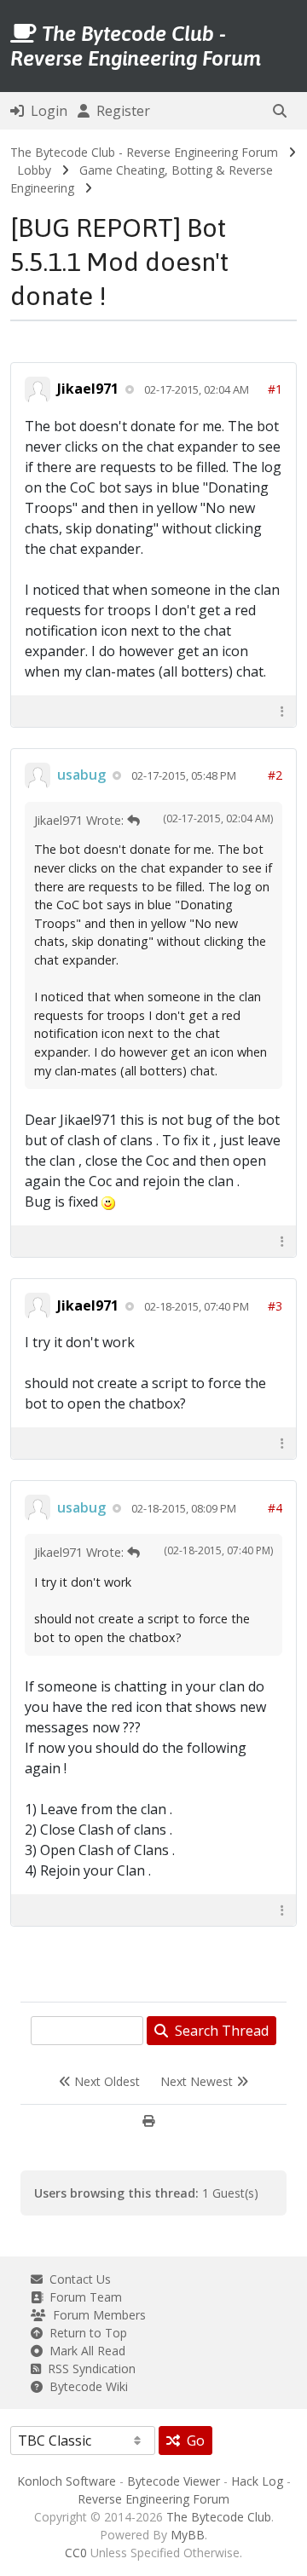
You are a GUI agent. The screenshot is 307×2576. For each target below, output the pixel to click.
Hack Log (257, 2481)
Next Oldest (105, 2081)
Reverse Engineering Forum (153, 2499)
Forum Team (82, 2297)
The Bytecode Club (219, 2517)
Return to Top (85, 2333)
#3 (275, 1306)
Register (120, 111)
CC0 (76, 2553)
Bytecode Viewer (174, 2481)
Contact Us (77, 2279)
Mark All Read (84, 2351)
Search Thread (218, 2031)
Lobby (34, 170)
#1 (275, 389)
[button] (280, 111)
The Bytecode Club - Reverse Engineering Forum (144, 152)
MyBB (188, 2535)
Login (46, 111)
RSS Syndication (88, 2369)
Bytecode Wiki (85, 2386)
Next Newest (198, 2081)
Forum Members (96, 2315)
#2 (275, 775)
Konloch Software (67, 2481)
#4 (275, 1508)
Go (192, 2441)
